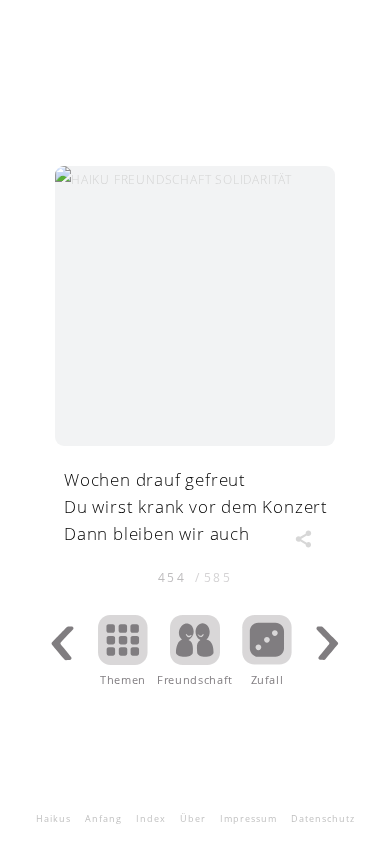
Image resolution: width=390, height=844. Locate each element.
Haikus (53, 818)
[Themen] (123, 658)
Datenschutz (323, 818)
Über (193, 818)
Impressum (248, 818)
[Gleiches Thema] (195, 658)
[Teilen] (303, 539)
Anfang (103, 818)
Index (151, 818)
